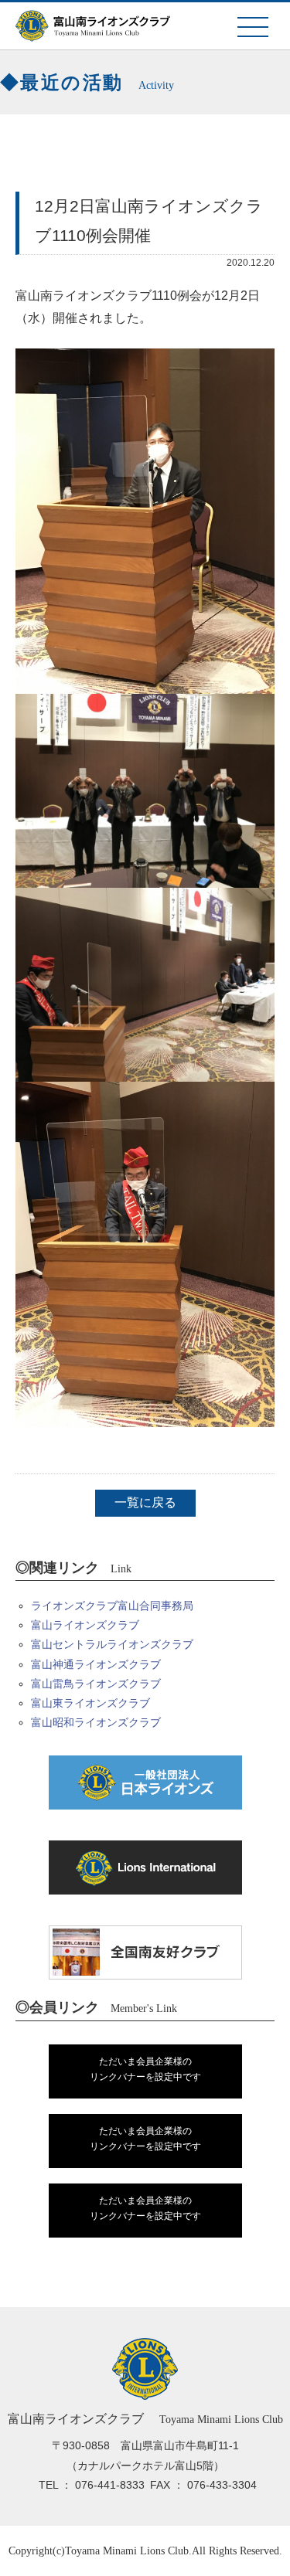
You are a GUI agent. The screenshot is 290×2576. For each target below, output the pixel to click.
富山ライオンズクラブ (85, 1625)
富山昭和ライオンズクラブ (96, 1722)
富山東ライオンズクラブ (90, 1703)
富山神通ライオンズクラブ (96, 1664)
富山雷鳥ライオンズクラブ (96, 1684)
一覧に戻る (145, 1502)
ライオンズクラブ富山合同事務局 (112, 1606)
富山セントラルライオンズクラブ (112, 1644)
